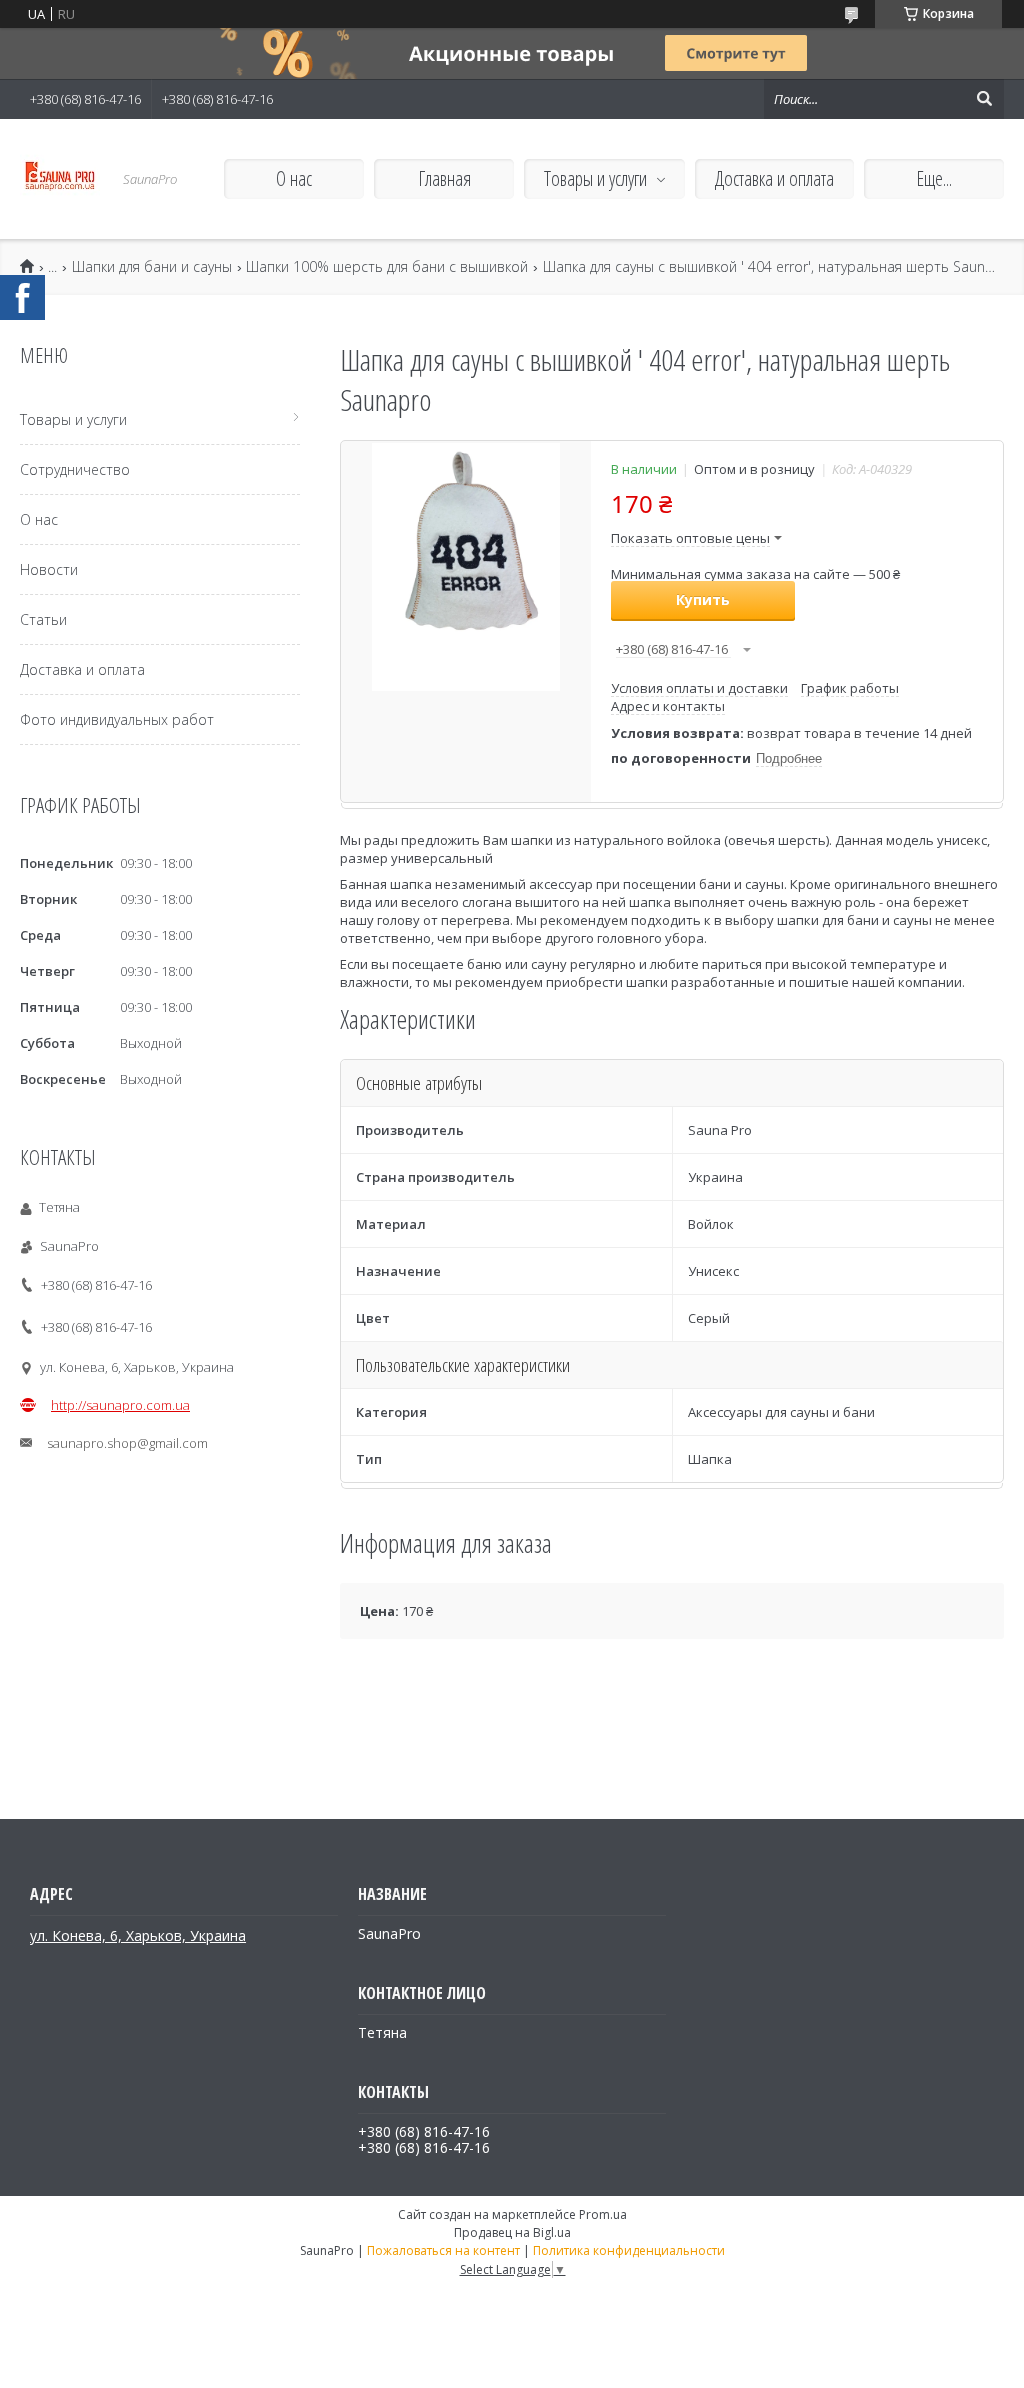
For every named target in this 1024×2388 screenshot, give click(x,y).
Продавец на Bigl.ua (512, 2232)
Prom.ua (603, 2214)
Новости (49, 569)
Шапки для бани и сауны (152, 267)
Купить (703, 599)
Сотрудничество (75, 469)
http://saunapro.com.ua (120, 1405)
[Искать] (984, 99)
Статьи (43, 619)
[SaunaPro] (60, 179)
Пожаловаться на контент (443, 2250)
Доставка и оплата (774, 178)
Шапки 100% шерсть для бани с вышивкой (387, 267)
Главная (444, 178)
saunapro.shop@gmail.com (127, 1443)
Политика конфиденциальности (629, 2250)
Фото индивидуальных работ (117, 719)
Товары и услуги (595, 178)
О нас (294, 178)
